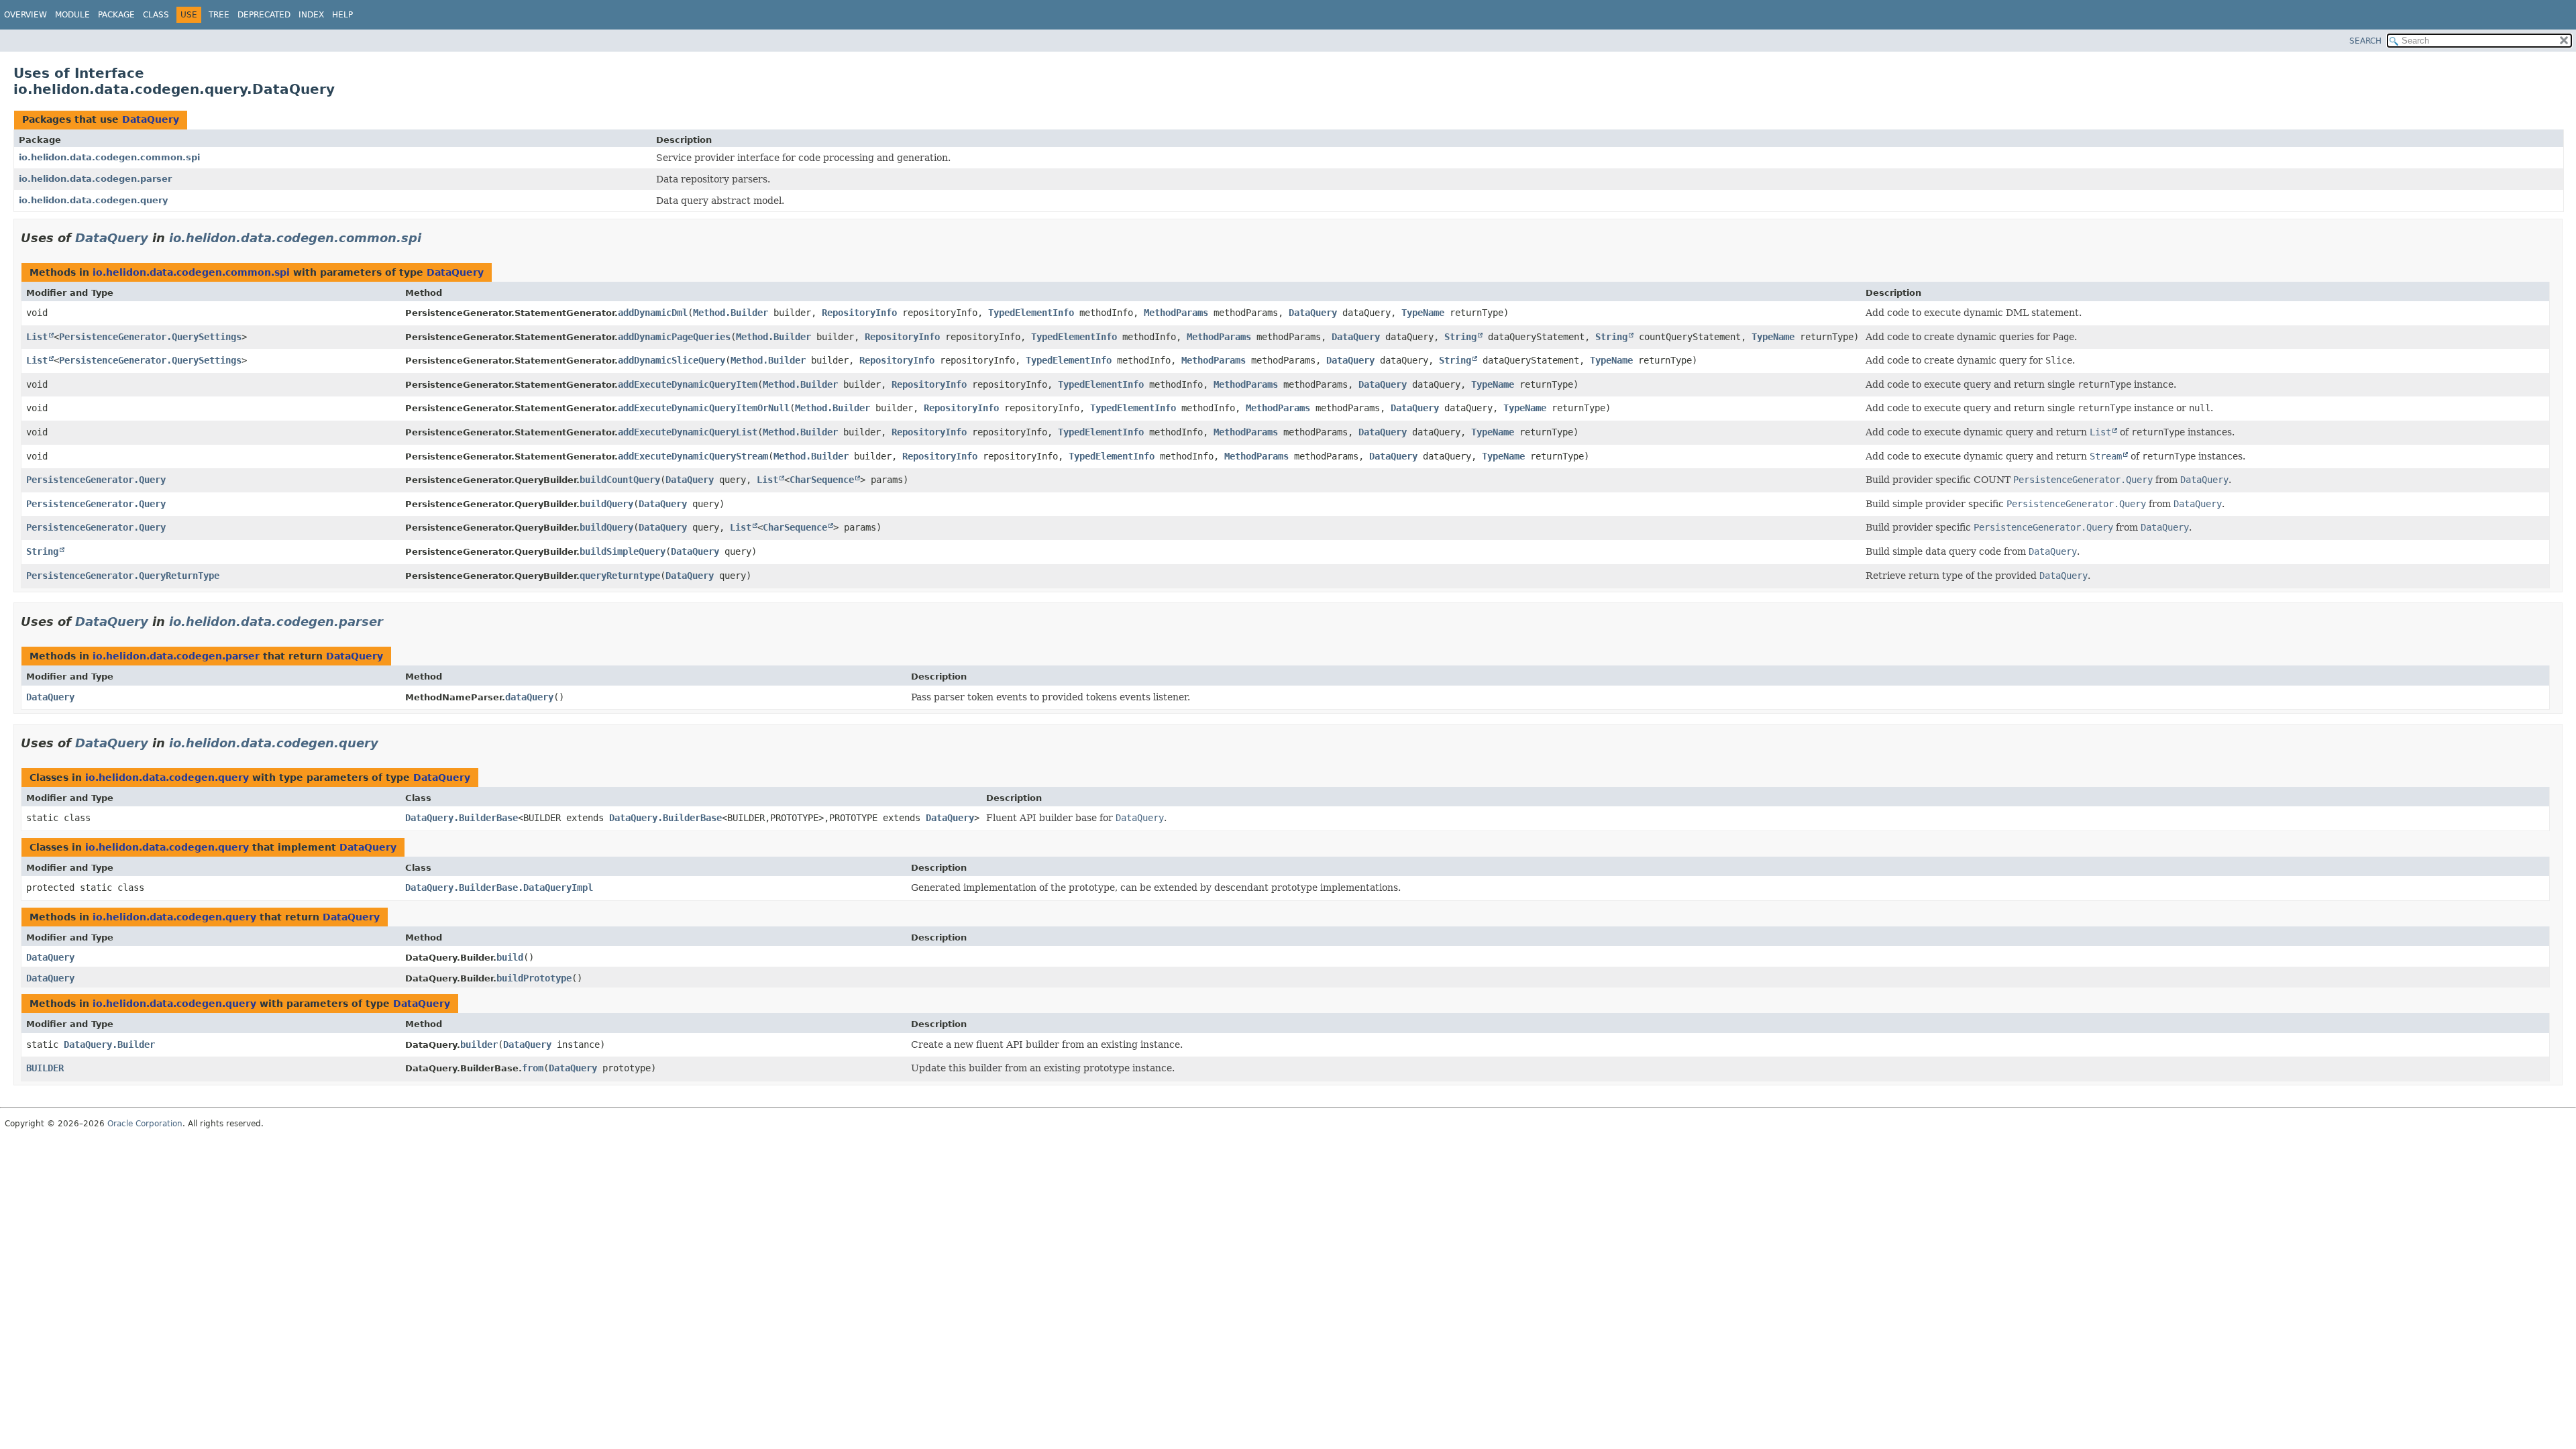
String (1460, 337)
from (533, 1068)
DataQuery (151, 119)
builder (479, 1044)
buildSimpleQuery (623, 551)
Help (342, 15)
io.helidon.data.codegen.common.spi (109, 157)
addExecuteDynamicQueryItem (688, 384)
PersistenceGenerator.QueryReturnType (123, 576)
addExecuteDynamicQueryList (688, 432)
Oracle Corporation (145, 1124)
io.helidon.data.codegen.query (93, 200)
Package (116, 15)
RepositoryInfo (859, 313)
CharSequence (822, 480)
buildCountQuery (620, 480)
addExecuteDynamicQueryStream (693, 456)
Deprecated (264, 15)
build (510, 957)
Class (156, 15)
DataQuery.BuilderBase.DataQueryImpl (499, 888)
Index (311, 15)
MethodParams (1176, 313)
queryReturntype (620, 576)
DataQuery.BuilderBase (462, 818)
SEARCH (2365, 41)
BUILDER (45, 1068)
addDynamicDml (653, 313)
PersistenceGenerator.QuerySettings (150, 337)
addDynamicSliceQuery (672, 360)
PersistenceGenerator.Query (96, 480)
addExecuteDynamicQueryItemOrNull (704, 408)
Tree (219, 15)
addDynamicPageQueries (674, 337)
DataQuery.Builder (109, 1044)
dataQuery (529, 697)
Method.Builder (731, 313)
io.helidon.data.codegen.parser (95, 179)
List (37, 337)
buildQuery (606, 504)
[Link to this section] (431, 238)
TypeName (1423, 313)
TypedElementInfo (1031, 313)
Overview (25, 15)
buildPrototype (534, 978)
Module (72, 15)
